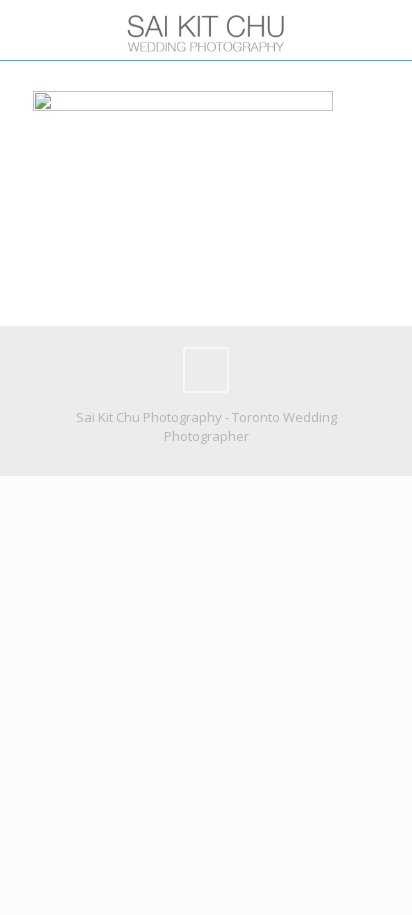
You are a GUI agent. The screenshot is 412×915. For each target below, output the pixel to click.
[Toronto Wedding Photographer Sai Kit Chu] (206, 30)
